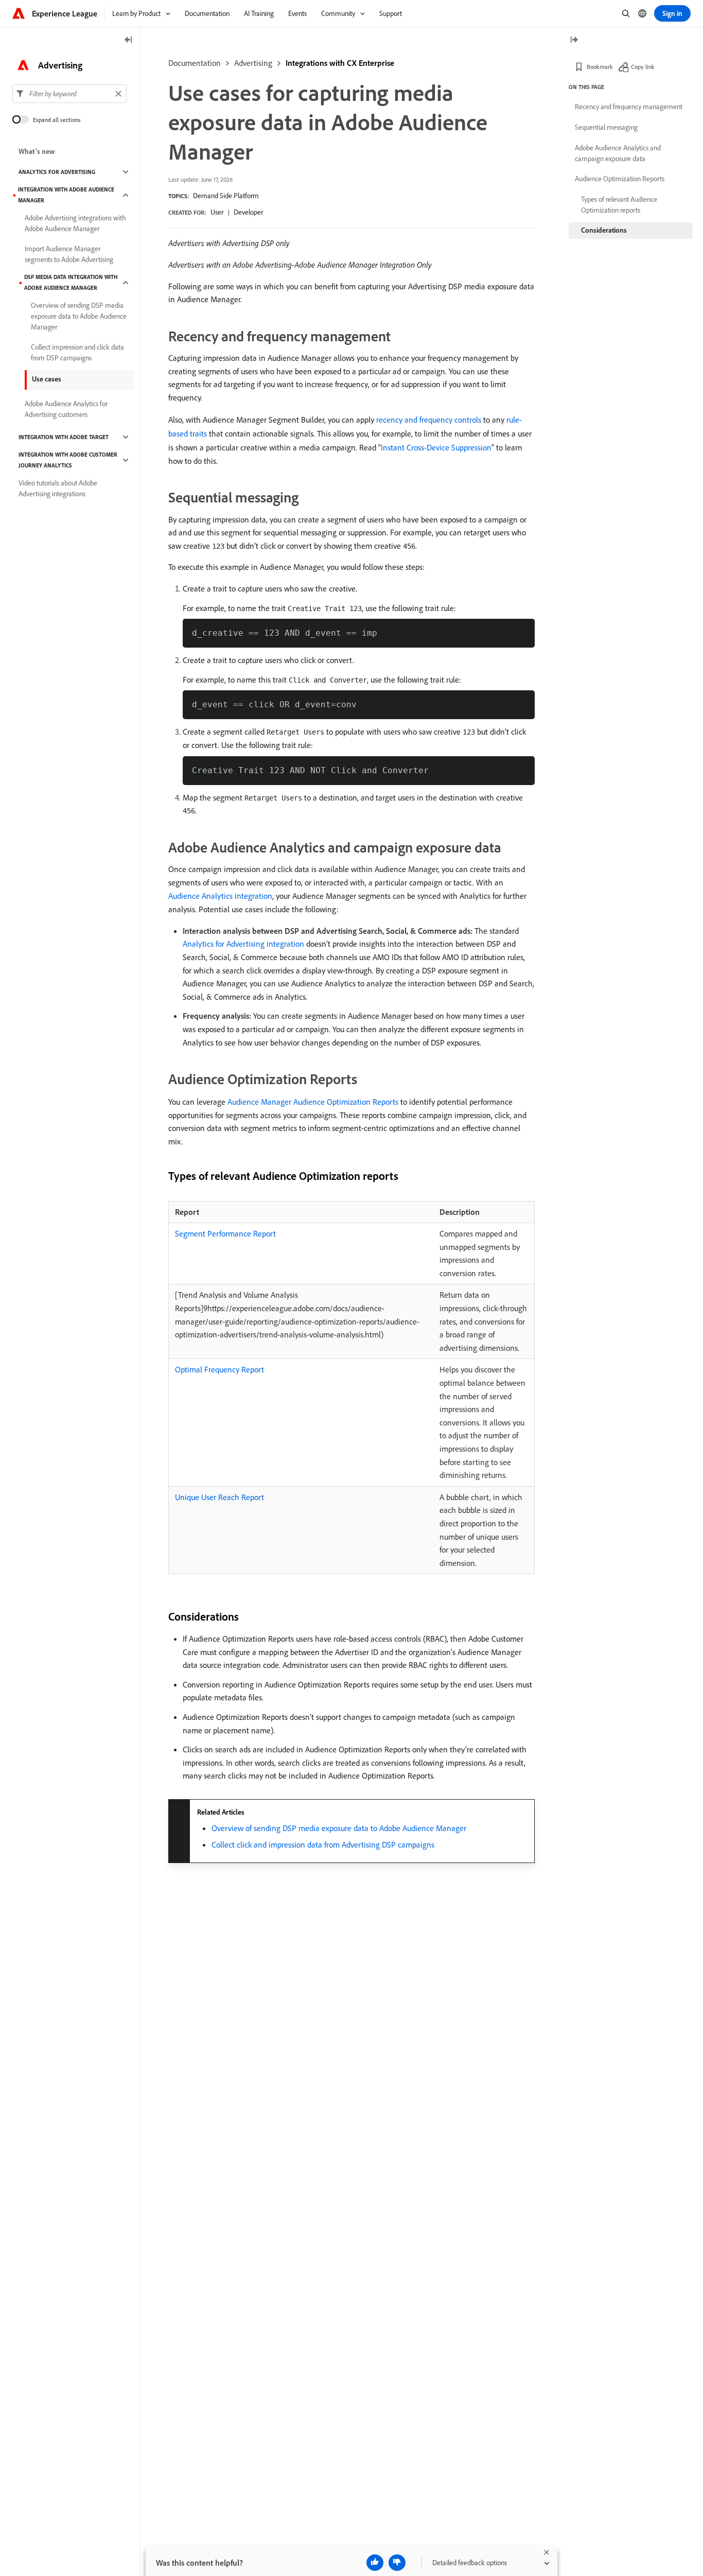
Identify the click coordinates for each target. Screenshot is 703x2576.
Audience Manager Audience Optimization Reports (313, 1102)
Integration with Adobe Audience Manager (66, 195)
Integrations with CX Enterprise (340, 63)
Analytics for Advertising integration (243, 944)
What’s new (37, 151)
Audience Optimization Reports (620, 179)
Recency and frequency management (629, 107)
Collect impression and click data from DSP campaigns (77, 352)
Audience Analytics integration (220, 896)
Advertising (253, 63)
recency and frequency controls (429, 420)
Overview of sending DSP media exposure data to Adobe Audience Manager (339, 1828)
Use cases (47, 379)
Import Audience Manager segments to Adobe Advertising (69, 254)
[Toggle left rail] (129, 40)
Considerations (604, 230)
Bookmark (600, 67)
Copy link (643, 67)
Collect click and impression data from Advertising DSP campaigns (323, 1844)
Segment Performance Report (225, 1233)
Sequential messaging (606, 127)
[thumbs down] (397, 2563)
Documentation (195, 63)
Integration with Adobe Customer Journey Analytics (68, 460)
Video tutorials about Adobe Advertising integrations (58, 488)
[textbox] (69, 94)
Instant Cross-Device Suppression (436, 447)
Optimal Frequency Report (219, 1369)
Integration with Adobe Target (64, 437)
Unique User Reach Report (219, 1497)
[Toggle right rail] (574, 40)
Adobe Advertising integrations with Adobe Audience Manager (75, 223)
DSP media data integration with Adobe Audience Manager (71, 282)
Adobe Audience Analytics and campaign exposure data (618, 153)
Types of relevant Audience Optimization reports (619, 205)
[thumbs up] (375, 2563)
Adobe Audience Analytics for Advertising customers (66, 409)
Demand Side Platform (226, 196)
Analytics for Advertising (57, 172)
